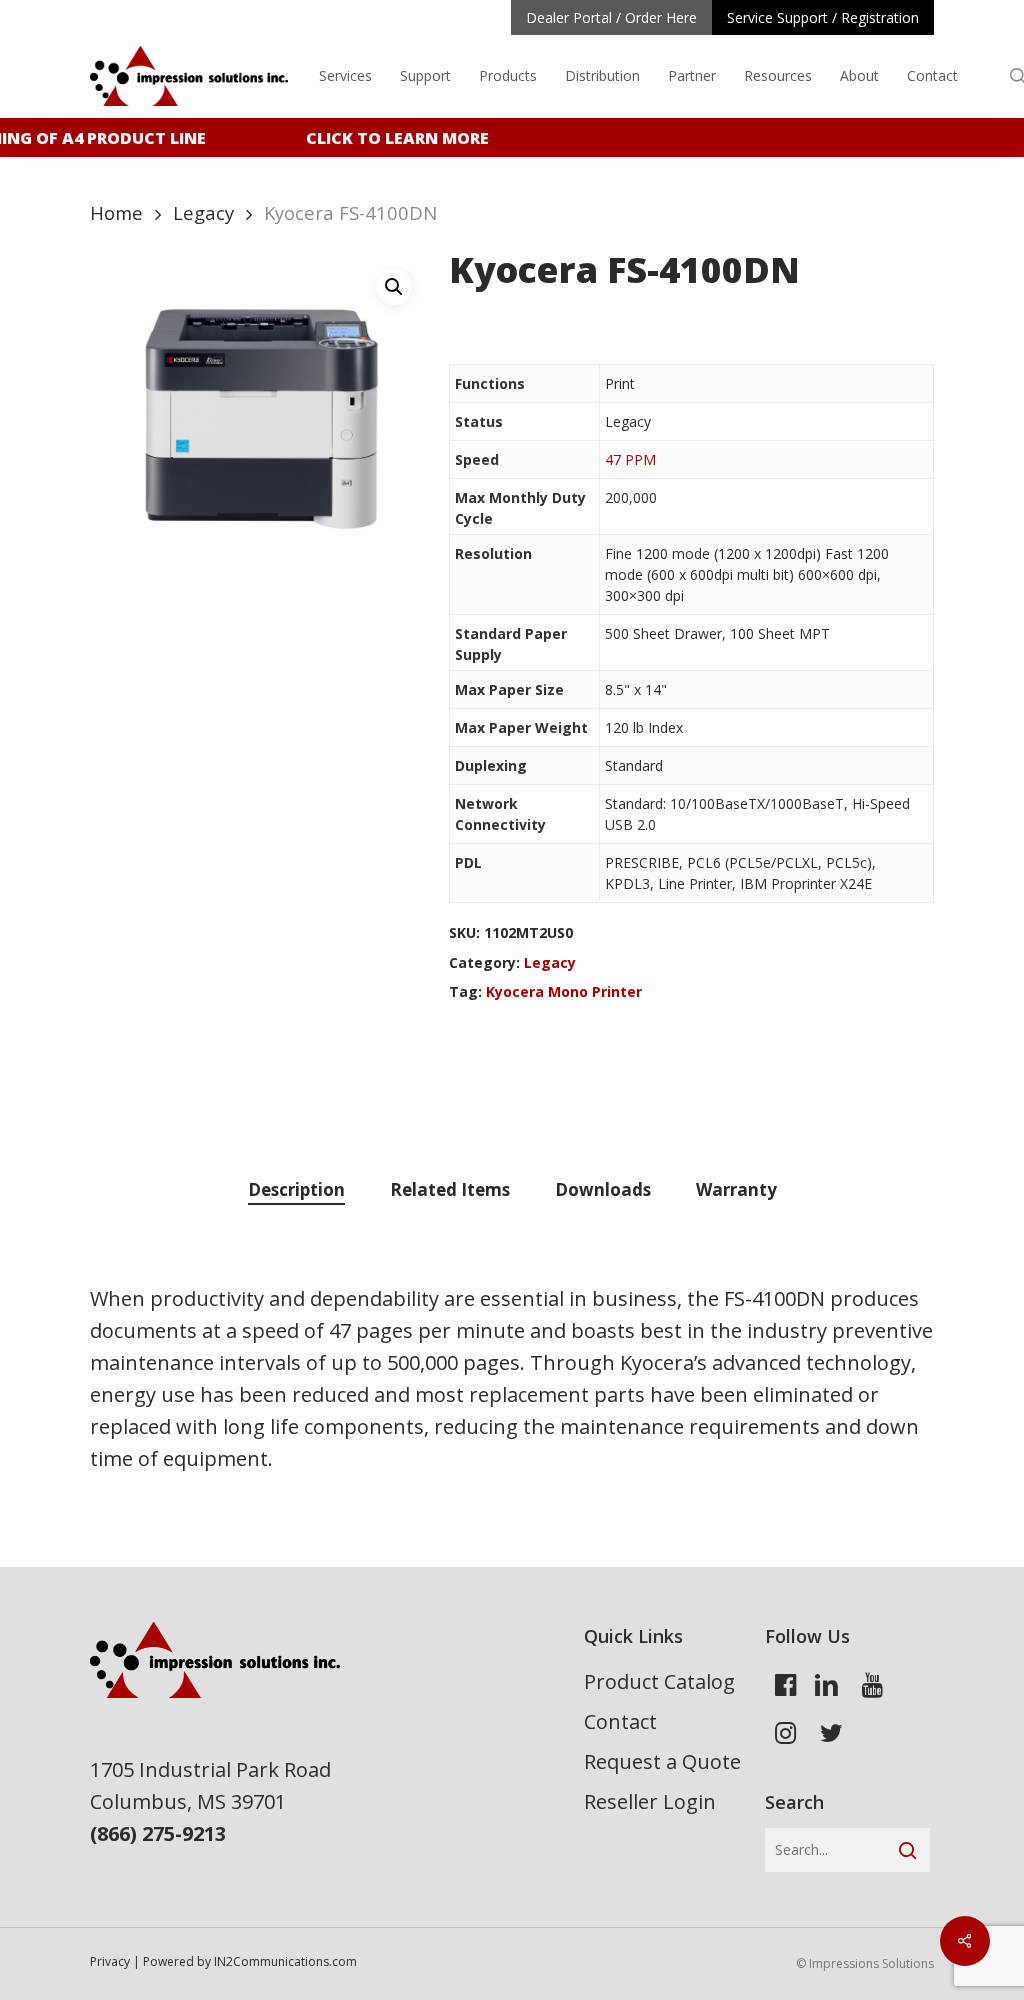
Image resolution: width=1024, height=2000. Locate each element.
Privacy (110, 1961)
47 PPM (630, 459)
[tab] (296, 1190)
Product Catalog (659, 1681)
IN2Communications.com (285, 1961)
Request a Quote (662, 1761)
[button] (394, 287)
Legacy (203, 212)
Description (296, 1189)
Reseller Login (650, 1801)
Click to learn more (389, 138)
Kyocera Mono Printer (564, 991)
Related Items (450, 1189)
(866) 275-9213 (158, 1833)
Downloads (603, 1189)
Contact (620, 1721)
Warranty (736, 1189)
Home (116, 212)
